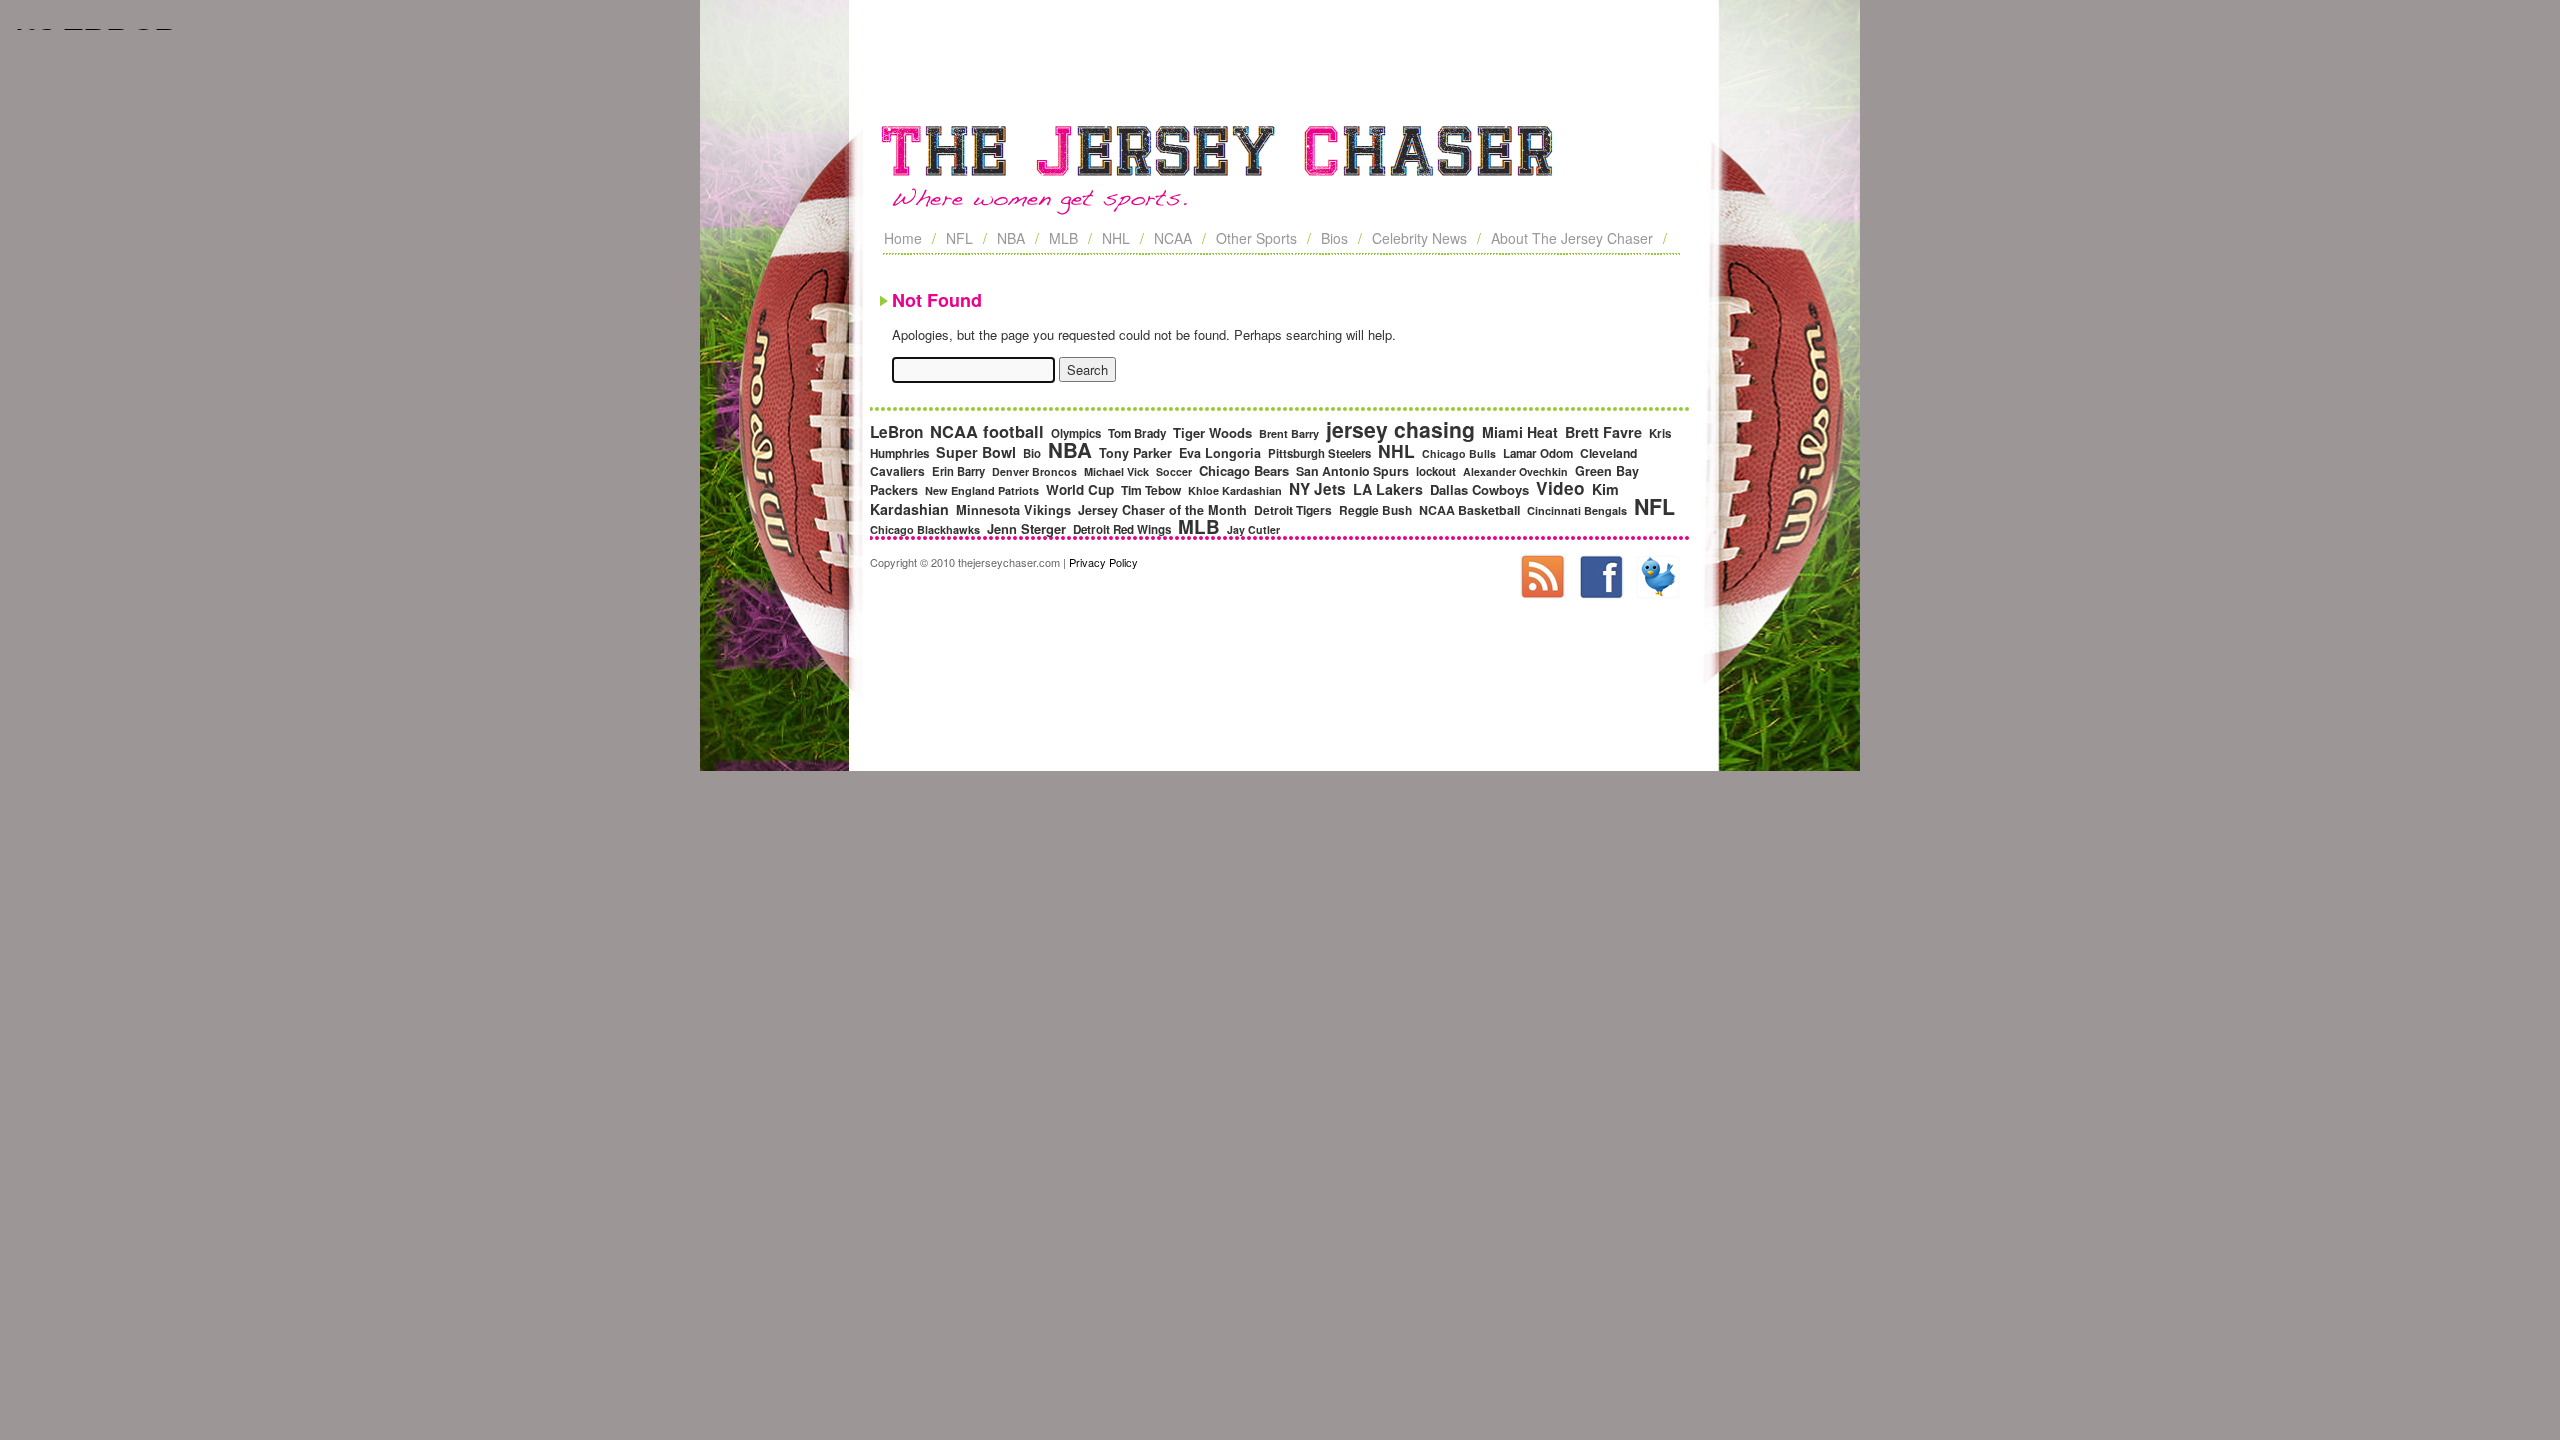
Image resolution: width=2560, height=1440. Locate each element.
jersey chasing (1400, 429)
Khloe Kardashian (1235, 490)
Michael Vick (1116, 471)
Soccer (1174, 471)
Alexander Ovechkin (1515, 471)
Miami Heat (1520, 432)
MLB (1063, 238)
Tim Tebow (1151, 490)
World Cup (1080, 489)
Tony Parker (1135, 453)
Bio (1032, 453)
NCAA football (987, 431)
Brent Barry (1289, 433)
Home (903, 238)
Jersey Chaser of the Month (1162, 510)
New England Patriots (982, 490)
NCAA (1173, 238)
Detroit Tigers (1293, 510)
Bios (1334, 238)
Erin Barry (958, 471)
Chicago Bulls (1459, 453)
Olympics (1076, 433)
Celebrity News (1419, 238)
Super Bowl (976, 452)
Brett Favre (1603, 432)
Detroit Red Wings (1122, 529)
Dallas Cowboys (1479, 489)
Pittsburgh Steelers (1319, 453)
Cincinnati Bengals (1577, 510)
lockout (1436, 471)
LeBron (896, 432)
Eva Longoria (1220, 453)
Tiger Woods (1212, 432)
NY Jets (1317, 489)
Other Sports (1256, 238)
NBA (1011, 238)
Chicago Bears (1244, 470)
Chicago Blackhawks (925, 529)
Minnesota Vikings (1013, 510)
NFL (959, 238)
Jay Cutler (1253, 529)
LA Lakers (1388, 489)
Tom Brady (1137, 433)
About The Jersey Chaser (1572, 238)
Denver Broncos (1034, 471)
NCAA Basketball (1469, 510)
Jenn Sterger (1026, 528)
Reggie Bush (1375, 510)
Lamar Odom (1538, 453)
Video (1560, 488)
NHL (1116, 238)
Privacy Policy (1103, 562)
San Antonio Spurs (1352, 471)
